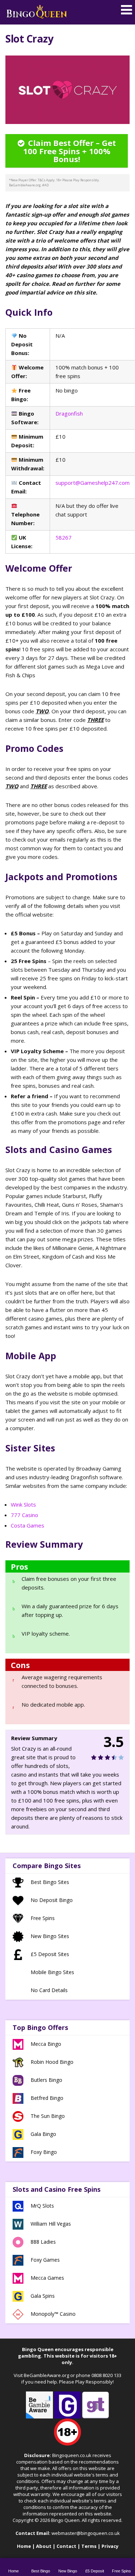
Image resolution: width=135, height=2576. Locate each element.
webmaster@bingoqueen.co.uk (86, 2533)
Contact (66, 2546)
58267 (64, 537)
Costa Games (28, 1525)
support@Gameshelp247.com (93, 483)
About (44, 2546)
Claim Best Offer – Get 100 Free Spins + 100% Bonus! (69, 151)
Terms (89, 2546)
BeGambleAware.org (46, 2375)
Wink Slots (23, 1504)
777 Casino (24, 1515)
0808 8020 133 (106, 2375)
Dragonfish (69, 413)
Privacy (110, 2546)
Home (24, 2546)
